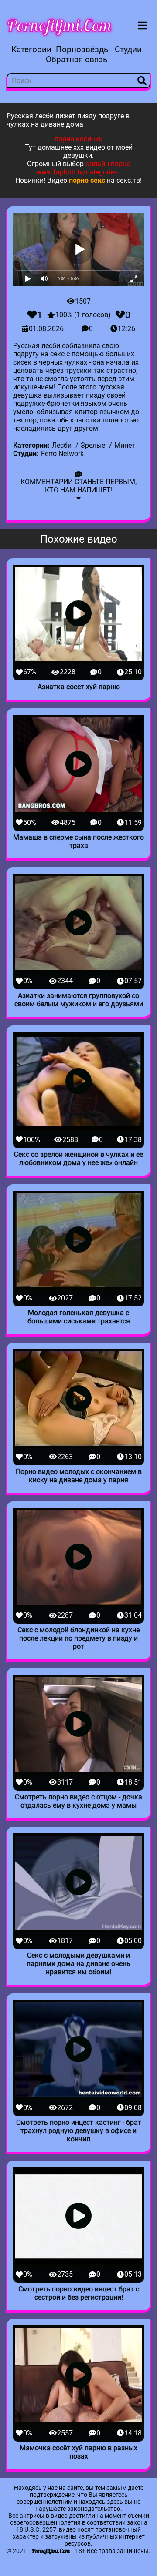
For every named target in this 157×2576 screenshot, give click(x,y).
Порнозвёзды (83, 49)
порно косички (79, 139)
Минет (125, 445)
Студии (128, 49)
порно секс (87, 180)
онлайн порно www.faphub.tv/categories (83, 168)
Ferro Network (62, 454)
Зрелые (93, 445)
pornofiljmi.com (59, 25)
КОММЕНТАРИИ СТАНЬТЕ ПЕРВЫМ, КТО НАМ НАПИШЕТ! (78, 486)
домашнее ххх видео (71, 147)
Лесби (62, 445)
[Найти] (142, 81)
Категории (31, 49)
